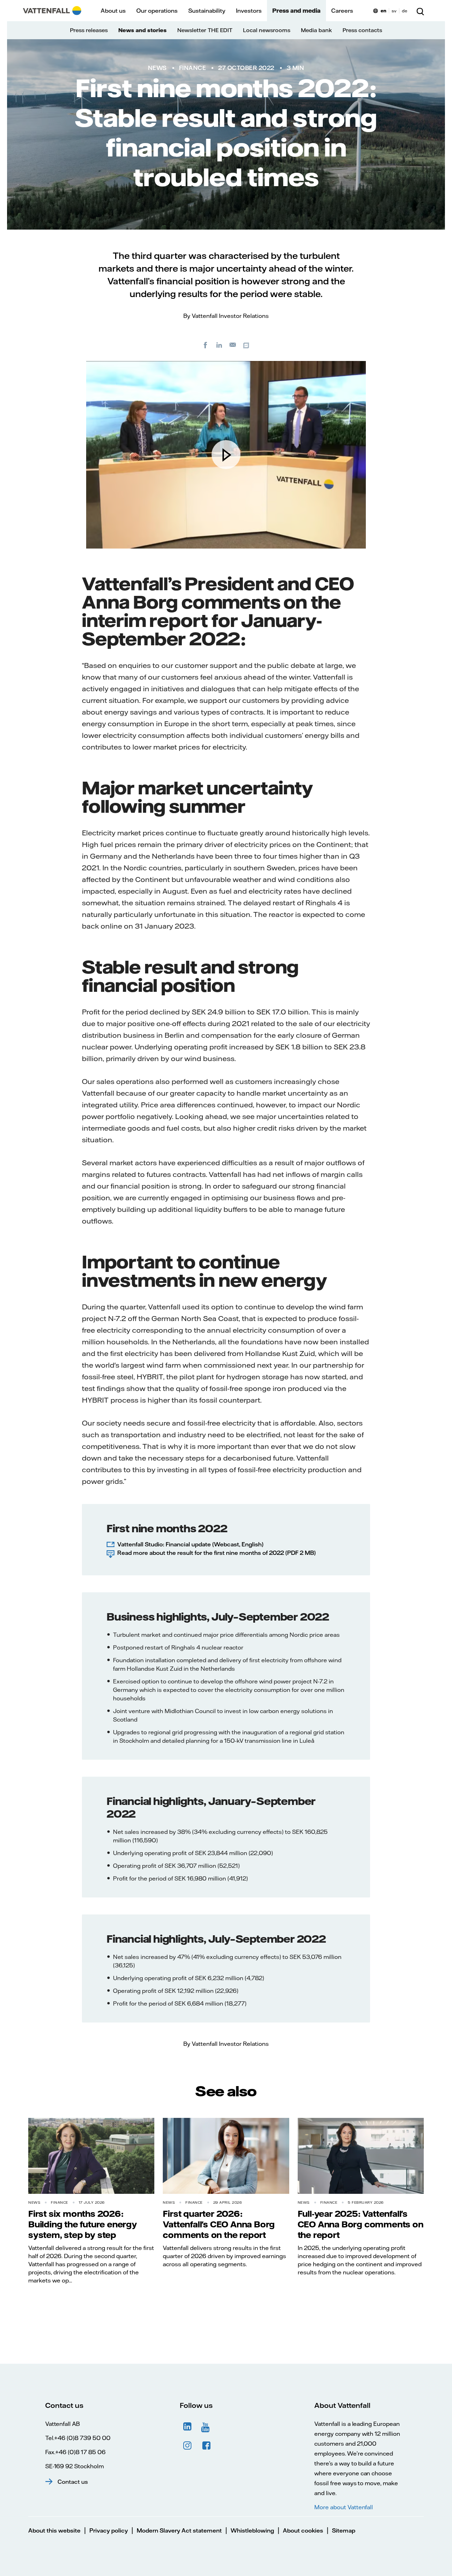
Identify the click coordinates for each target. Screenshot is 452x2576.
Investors (249, 11)
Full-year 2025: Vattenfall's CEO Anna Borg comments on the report (361, 2224)
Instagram (188, 2446)
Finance (193, 68)
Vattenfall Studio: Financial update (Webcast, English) (190, 1544)
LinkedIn (188, 2427)
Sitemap (344, 2530)
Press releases (89, 30)
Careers (342, 11)
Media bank (316, 30)
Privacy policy (109, 2530)
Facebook (207, 2446)
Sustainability (207, 11)
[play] (226, 455)
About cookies (303, 2530)
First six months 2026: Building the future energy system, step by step (83, 2224)
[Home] (52, 11)
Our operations (157, 11)
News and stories (142, 30)
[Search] (420, 11)
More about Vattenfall (344, 2507)
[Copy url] (247, 345)
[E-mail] (233, 345)
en (383, 11)
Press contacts (362, 30)
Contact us (73, 2482)
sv (394, 11)
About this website (54, 2530)
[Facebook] (206, 345)
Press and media (296, 11)
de (405, 11)
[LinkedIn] (219, 345)
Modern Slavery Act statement (179, 2530)
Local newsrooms (267, 30)
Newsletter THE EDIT (205, 30)
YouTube (207, 2427)
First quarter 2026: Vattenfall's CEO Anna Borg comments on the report (219, 2224)
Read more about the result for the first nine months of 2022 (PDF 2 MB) (216, 1553)
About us (113, 11)
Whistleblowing (252, 2530)
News (157, 68)
